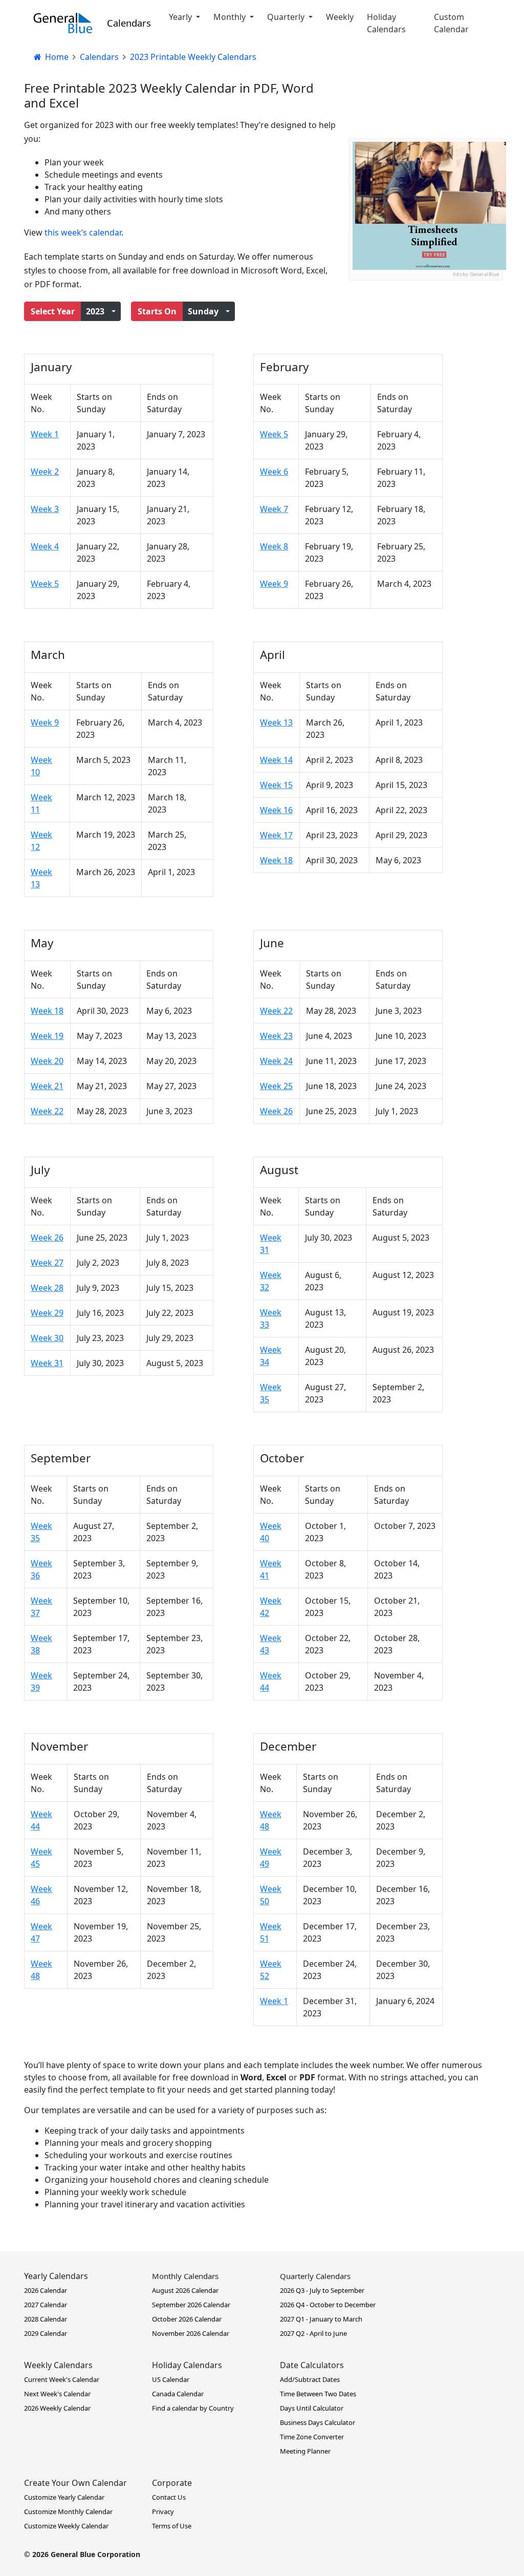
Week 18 (276, 860)
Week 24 (276, 1061)
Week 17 (276, 835)
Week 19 (47, 1036)
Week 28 (47, 1288)
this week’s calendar (83, 232)
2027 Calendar (46, 2305)
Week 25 (276, 1086)
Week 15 (276, 785)
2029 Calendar (46, 2333)
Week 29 (47, 1313)
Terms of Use (172, 2526)
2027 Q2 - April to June (313, 2333)
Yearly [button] (181, 17)
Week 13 (276, 722)
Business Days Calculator (318, 2422)
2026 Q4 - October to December (328, 2305)
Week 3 (45, 509)
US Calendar (171, 2379)
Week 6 (274, 472)
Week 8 (274, 546)
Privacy (163, 2511)
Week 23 (276, 1036)
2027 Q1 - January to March (321, 2319)
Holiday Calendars (386, 23)
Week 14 (276, 760)
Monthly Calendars (185, 2276)
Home (56, 57)
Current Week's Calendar (62, 2379)
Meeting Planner (305, 2451)
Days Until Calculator (312, 2408)
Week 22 (47, 1111)
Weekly (340, 17)
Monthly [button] (231, 17)
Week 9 (274, 584)
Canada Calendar (178, 2394)
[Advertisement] (426, 345)
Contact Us (169, 2497)
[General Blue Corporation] (63, 23)
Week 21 (47, 1086)
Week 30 (47, 1338)
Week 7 (274, 509)
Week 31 (47, 1363)
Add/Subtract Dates (310, 2379)
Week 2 (45, 472)
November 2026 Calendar (191, 2333)
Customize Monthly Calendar (68, 2511)
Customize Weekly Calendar (66, 2526)
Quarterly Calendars (315, 2276)
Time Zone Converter (312, 2437)
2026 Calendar (46, 2290)
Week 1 (45, 434)
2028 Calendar (46, 2319)
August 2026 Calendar (185, 2290)
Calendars (129, 23)
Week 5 (45, 584)
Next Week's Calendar (57, 2394)
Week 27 (47, 1263)
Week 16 (276, 810)
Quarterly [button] (287, 17)
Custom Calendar (451, 23)
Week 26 (276, 1111)
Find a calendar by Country (193, 2408)
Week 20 (47, 1061)
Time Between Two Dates (318, 2394)
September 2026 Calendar (191, 2305)
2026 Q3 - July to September (322, 2290)
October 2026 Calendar (187, 2319)
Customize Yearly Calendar (64, 2497)
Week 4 (45, 546)
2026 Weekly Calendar (57, 2408)
